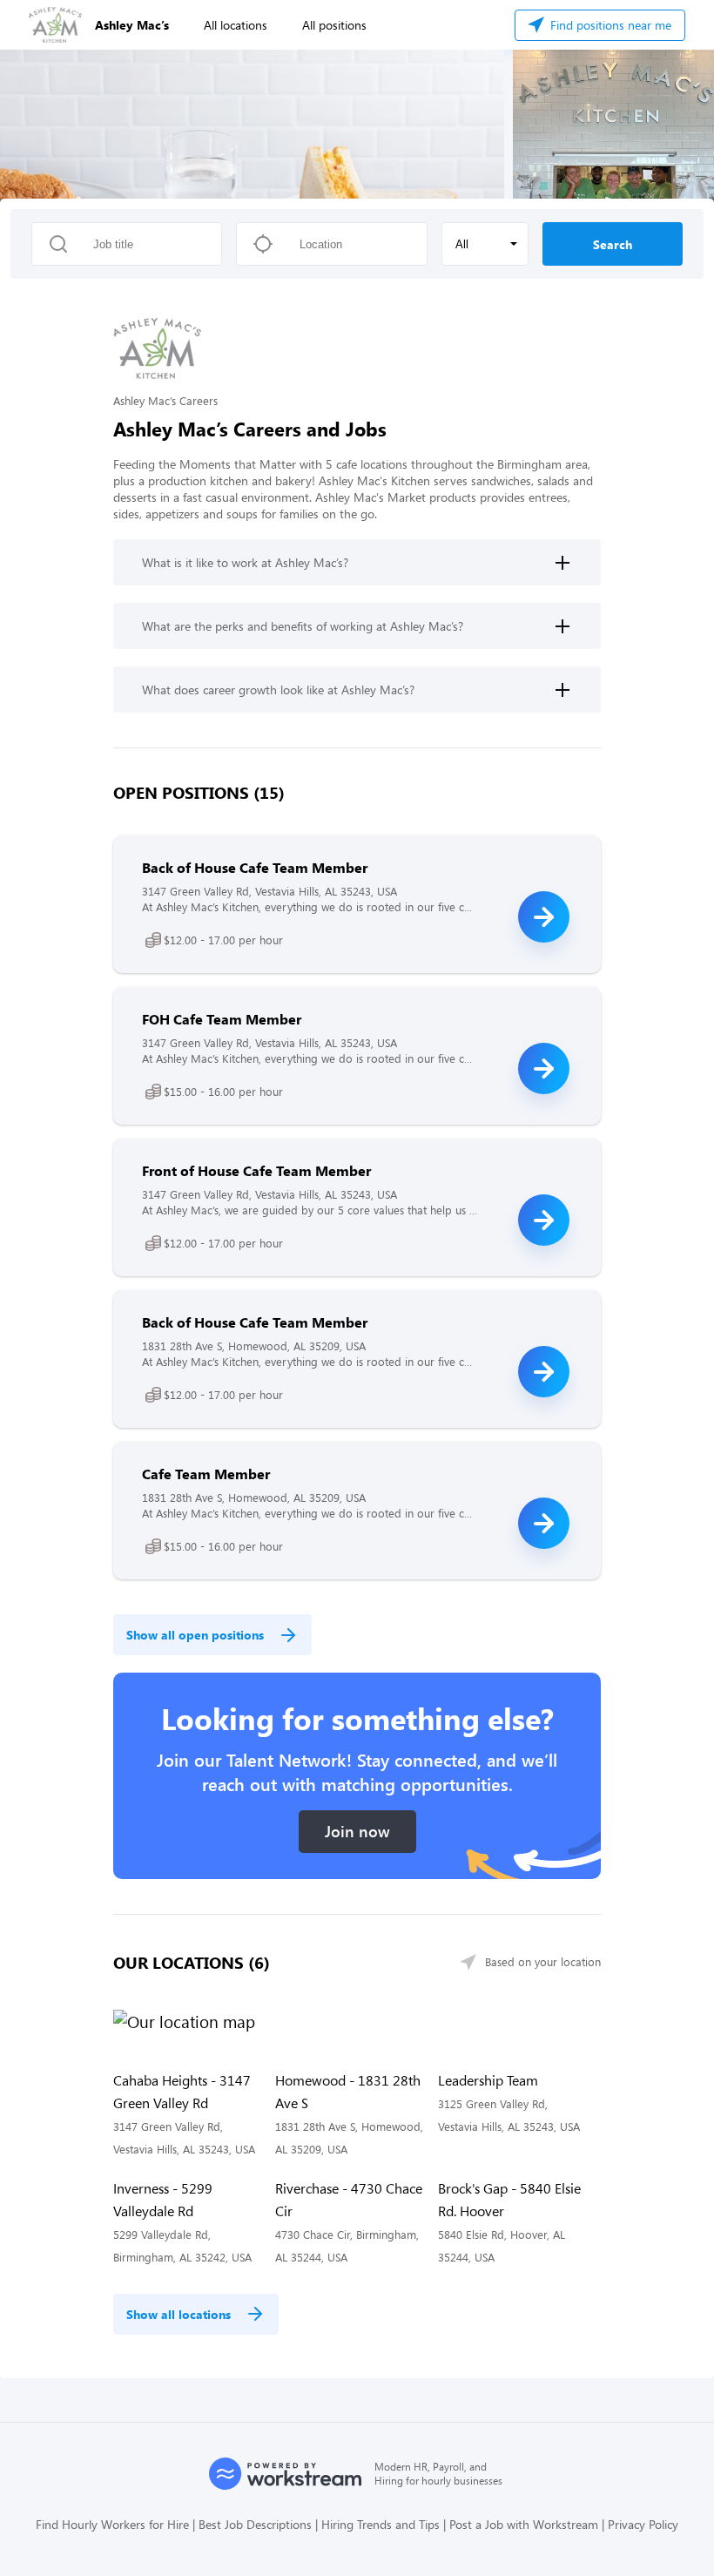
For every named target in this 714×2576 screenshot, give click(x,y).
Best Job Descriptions (255, 2524)
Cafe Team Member (206, 1474)
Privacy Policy (643, 2524)
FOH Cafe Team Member (222, 1019)
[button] (485, 244)
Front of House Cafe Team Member (256, 1170)
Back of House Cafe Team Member (255, 867)
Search (613, 244)
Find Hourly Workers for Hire (112, 2524)
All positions (334, 25)
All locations (236, 25)
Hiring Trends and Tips (381, 2524)
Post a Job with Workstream (524, 2524)
